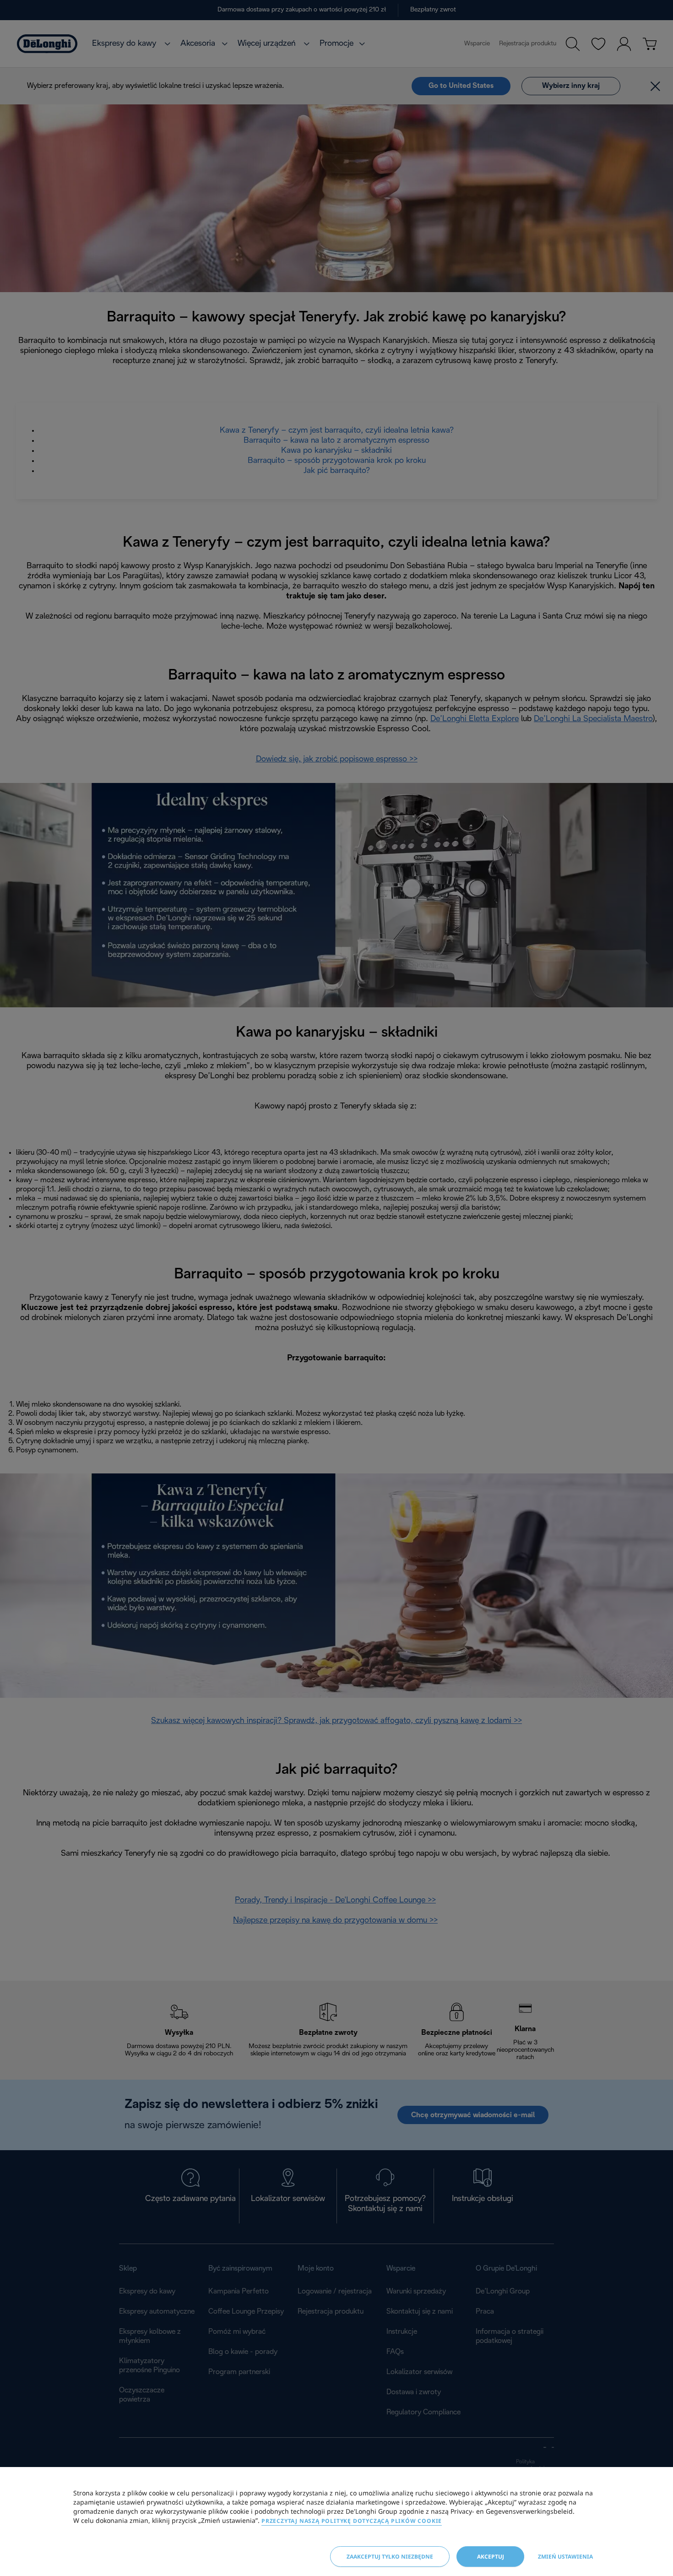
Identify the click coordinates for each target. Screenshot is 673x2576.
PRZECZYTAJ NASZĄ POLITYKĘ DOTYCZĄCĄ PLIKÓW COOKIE (352, 2521)
